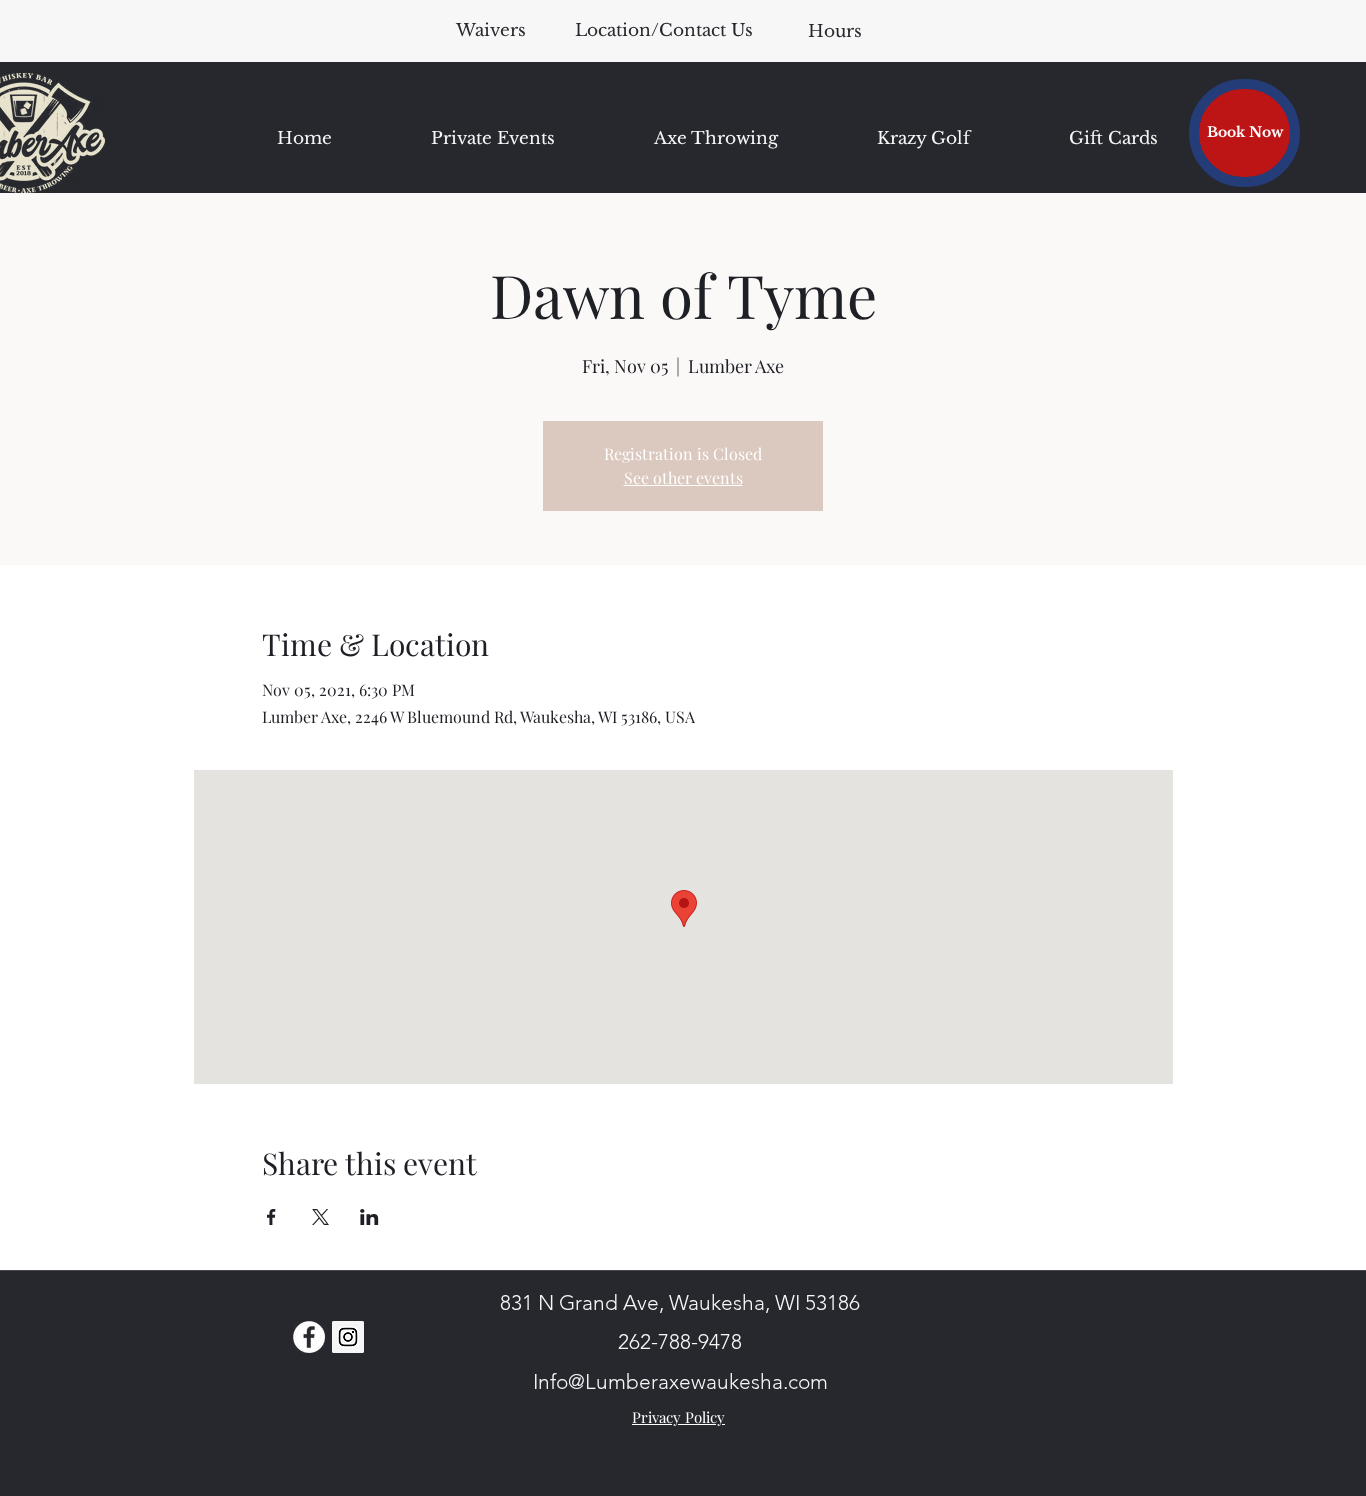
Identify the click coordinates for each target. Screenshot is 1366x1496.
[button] (834, 31)
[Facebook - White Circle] (309, 1337)
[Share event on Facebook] (271, 1217)
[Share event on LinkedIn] (369, 1217)
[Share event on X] (320, 1217)
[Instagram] (348, 1337)
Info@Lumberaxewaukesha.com (680, 1381)
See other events (683, 477)
